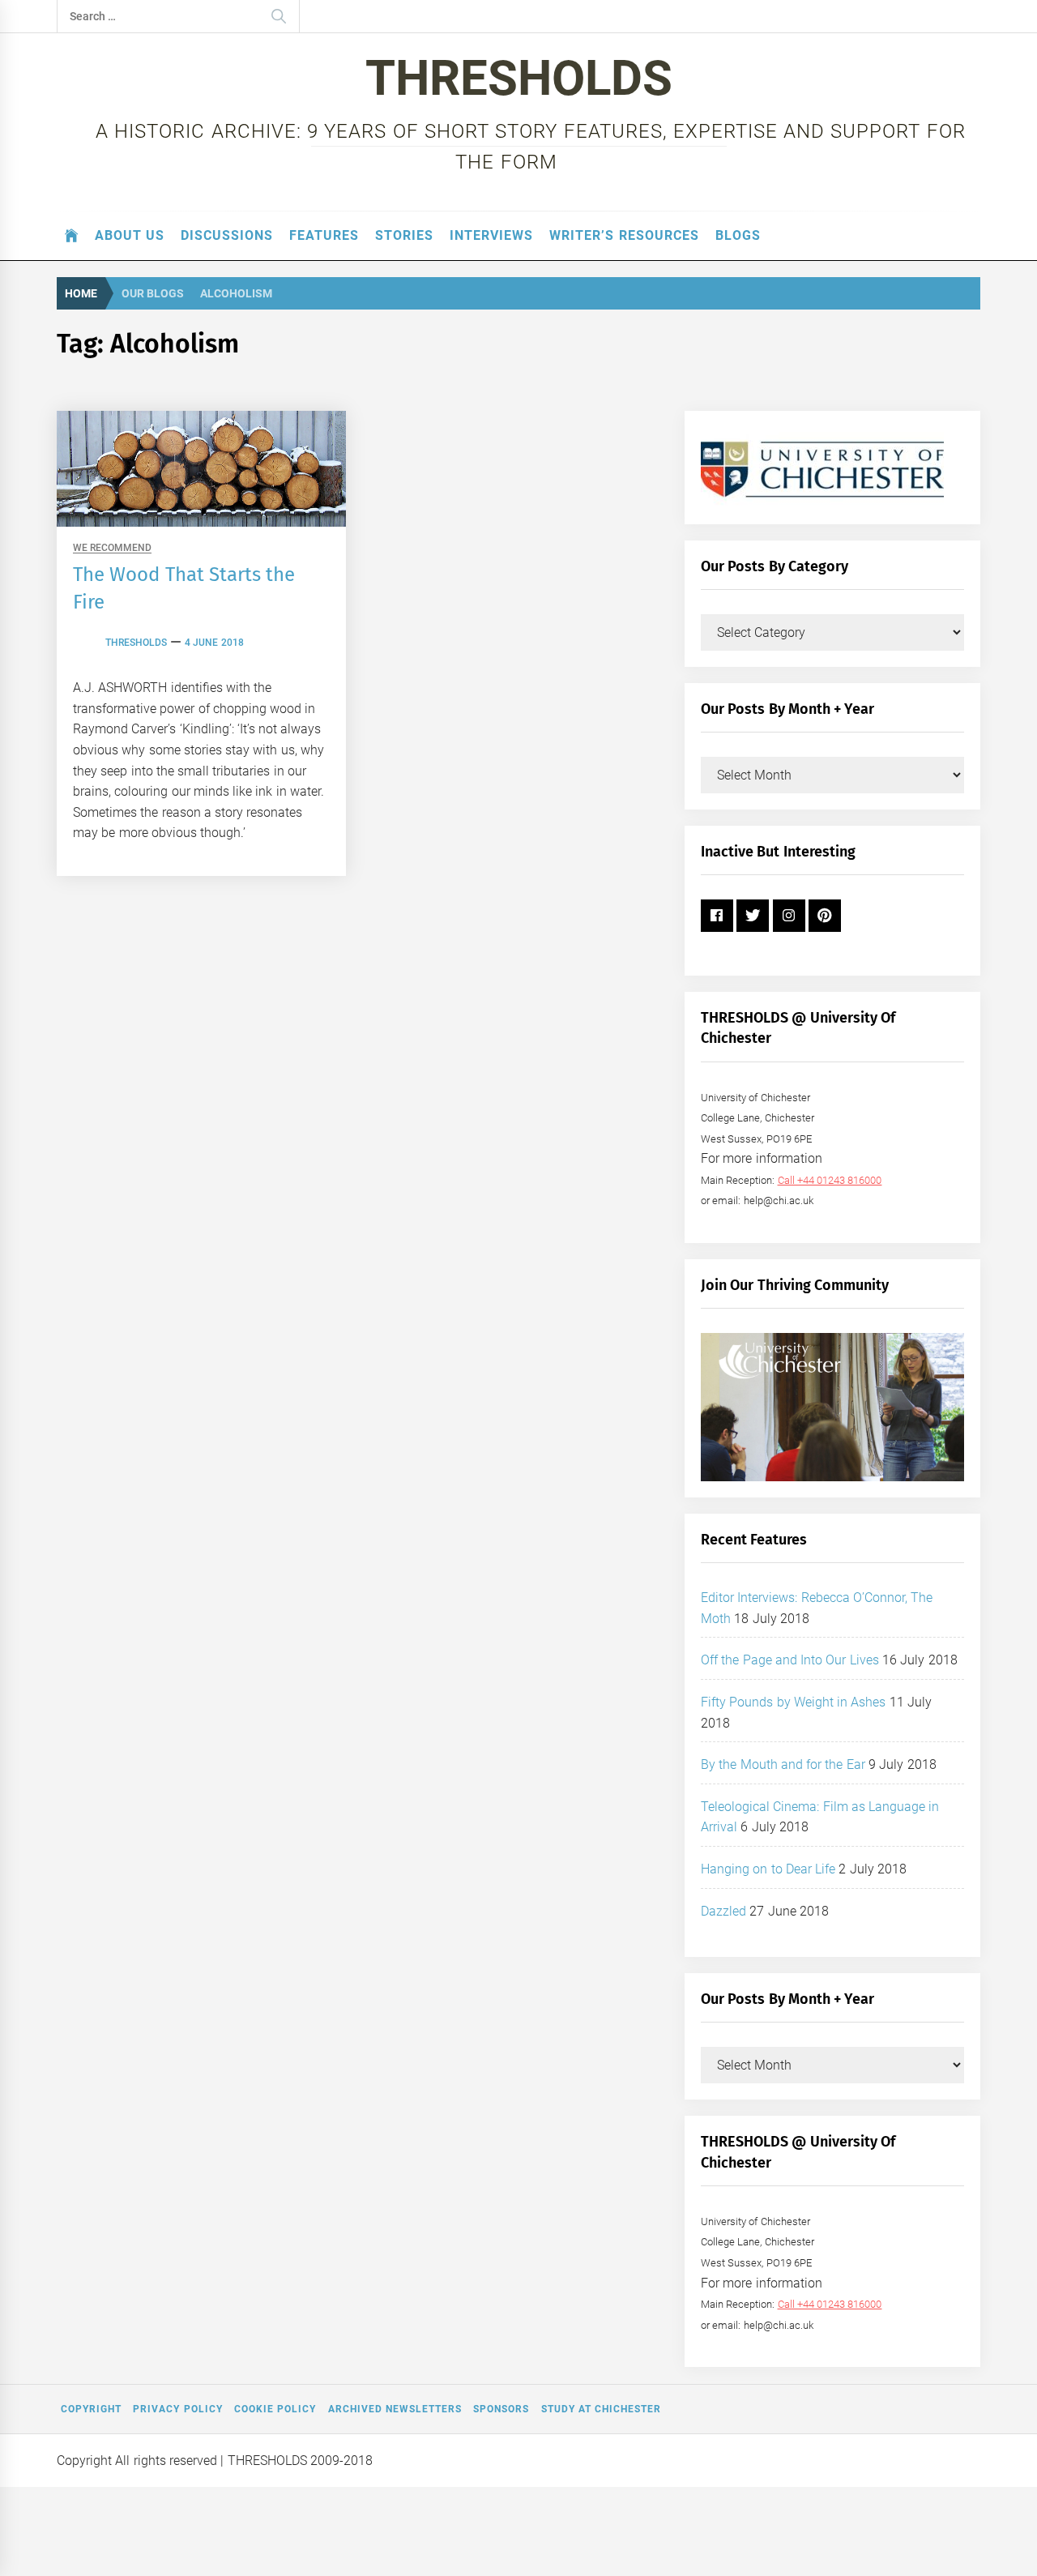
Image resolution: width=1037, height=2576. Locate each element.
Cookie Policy (275, 2409)
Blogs (738, 235)
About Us (130, 235)
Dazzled (723, 1911)
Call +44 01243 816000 (830, 1180)
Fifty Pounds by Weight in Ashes (794, 1702)
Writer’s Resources (624, 235)
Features (324, 235)
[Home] (72, 236)
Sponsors (501, 2409)
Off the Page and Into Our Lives (790, 1660)
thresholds (136, 643)
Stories (404, 235)
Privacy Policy (177, 2409)
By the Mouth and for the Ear (783, 1764)
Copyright (91, 2409)
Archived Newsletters (395, 2409)
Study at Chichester (602, 2409)
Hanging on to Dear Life (768, 1869)
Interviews (491, 235)
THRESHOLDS (519, 78)
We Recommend (112, 548)
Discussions (227, 235)
